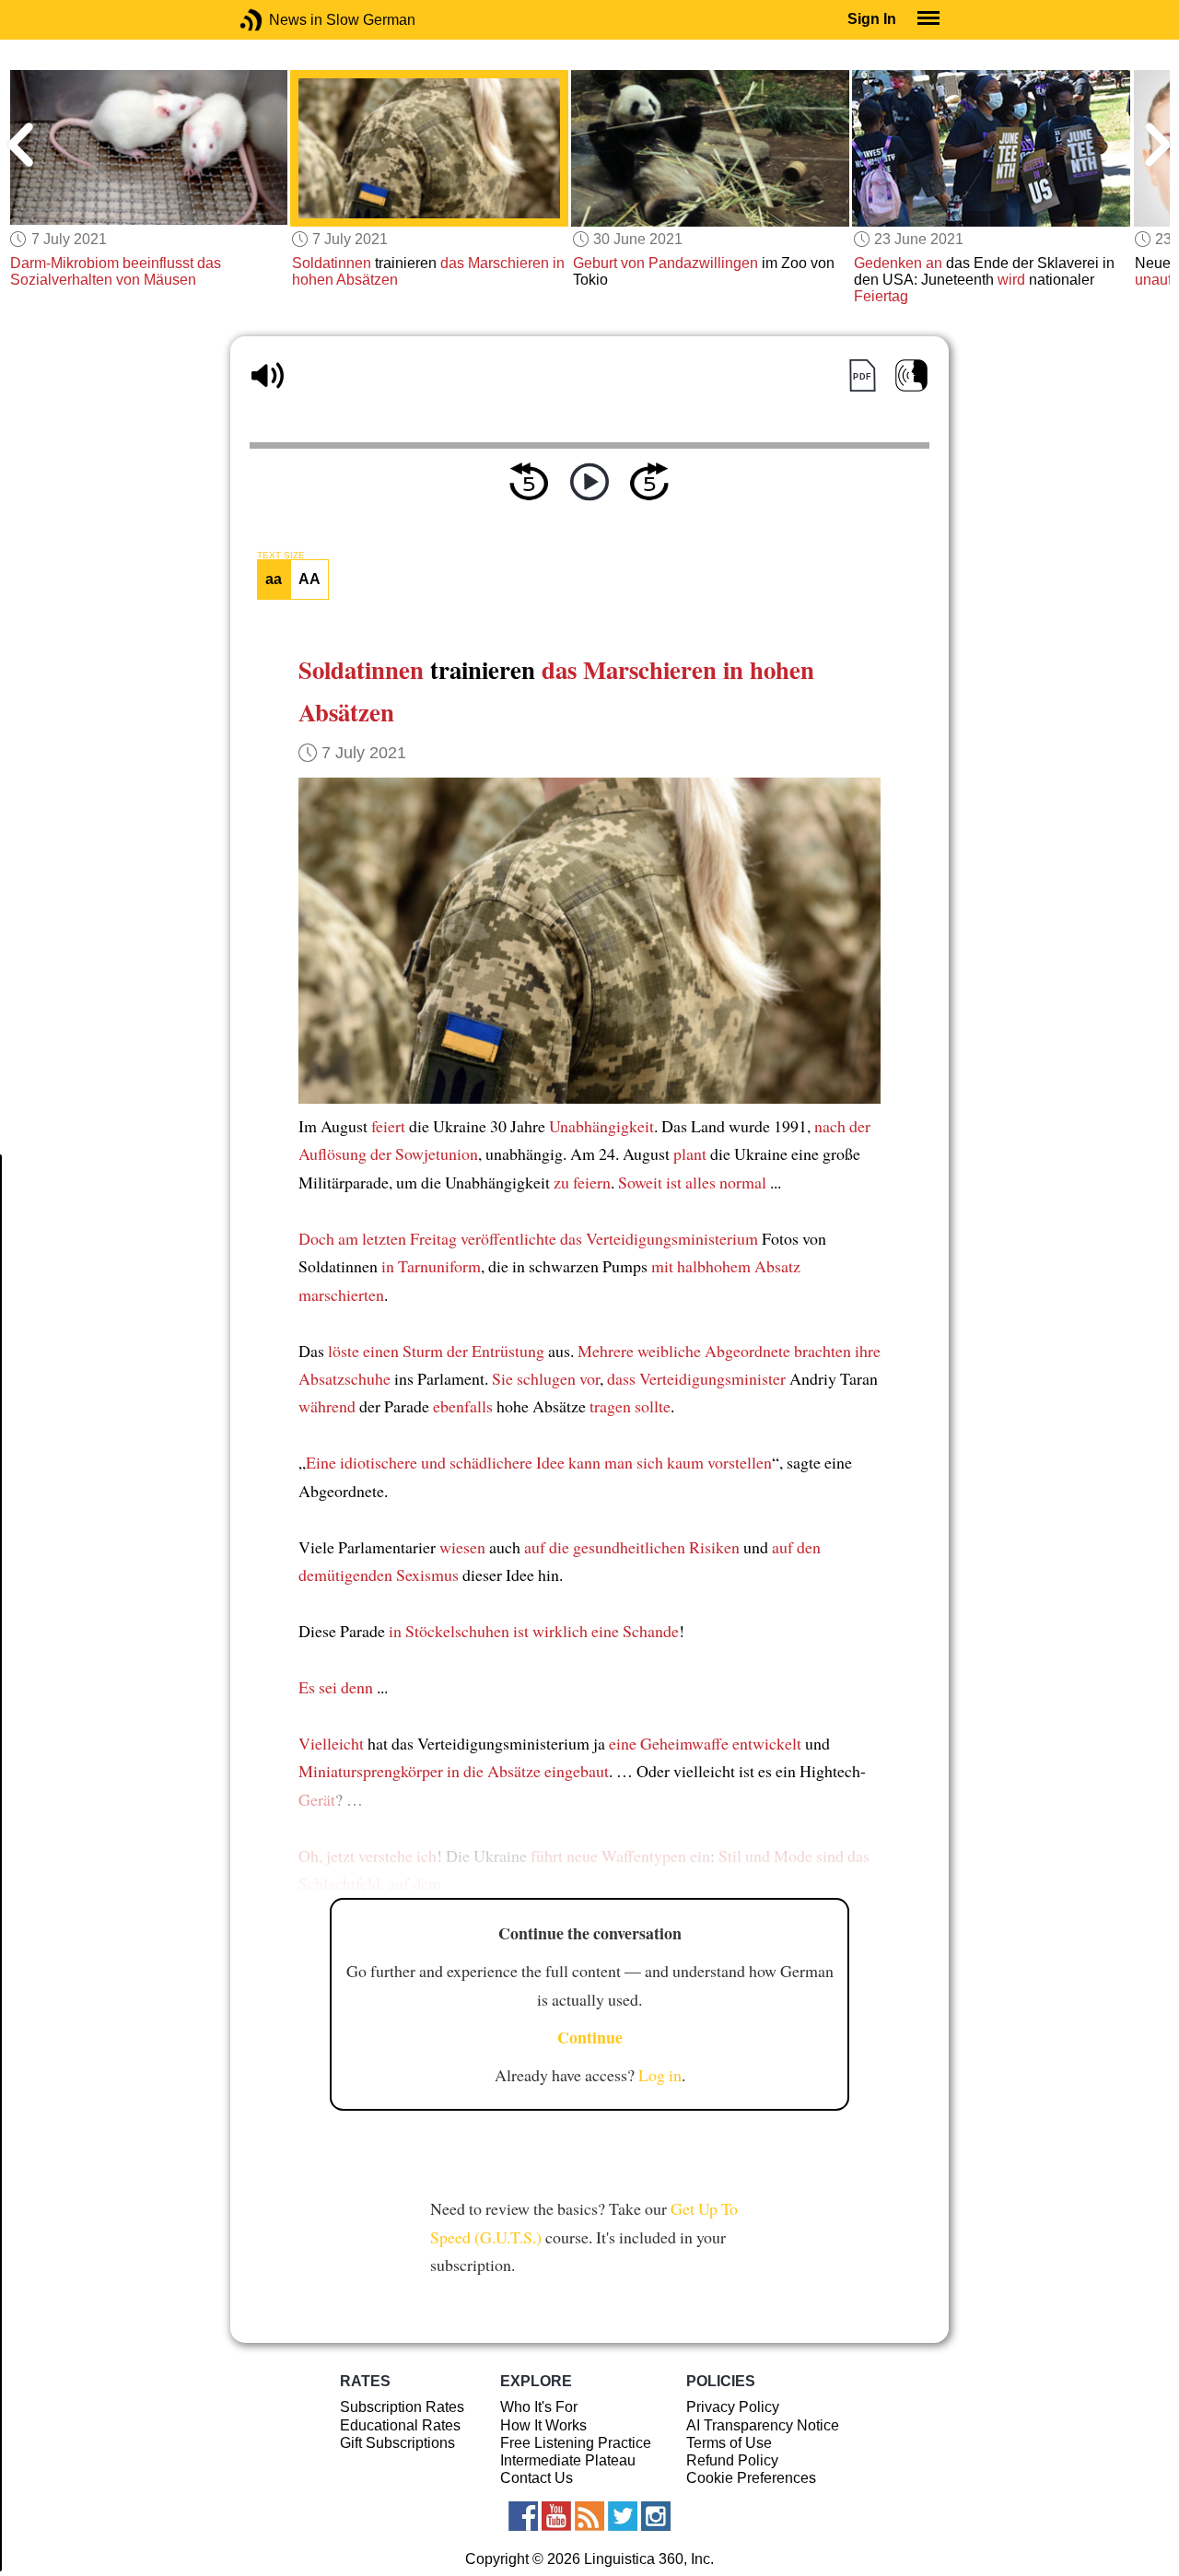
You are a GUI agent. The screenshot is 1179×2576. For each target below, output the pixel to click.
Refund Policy (732, 2460)
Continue (590, 2037)
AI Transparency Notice (763, 2425)
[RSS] (589, 2516)
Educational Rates (400, 2425)
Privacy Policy (733, 2407)
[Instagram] (656, 2516)
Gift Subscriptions (397, 2443)
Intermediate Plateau (568, 2460)
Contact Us (537, 2478)
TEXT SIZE (281, 556)
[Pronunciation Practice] (911, 375)
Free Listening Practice (576, 2443)
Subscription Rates (402, 2407)
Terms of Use (729, 2443)
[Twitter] (623, 2516)
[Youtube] (556, 2516)
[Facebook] (523, 2516)
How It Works (543, 2425)
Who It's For (539, 2407)
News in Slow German (279, 20)
